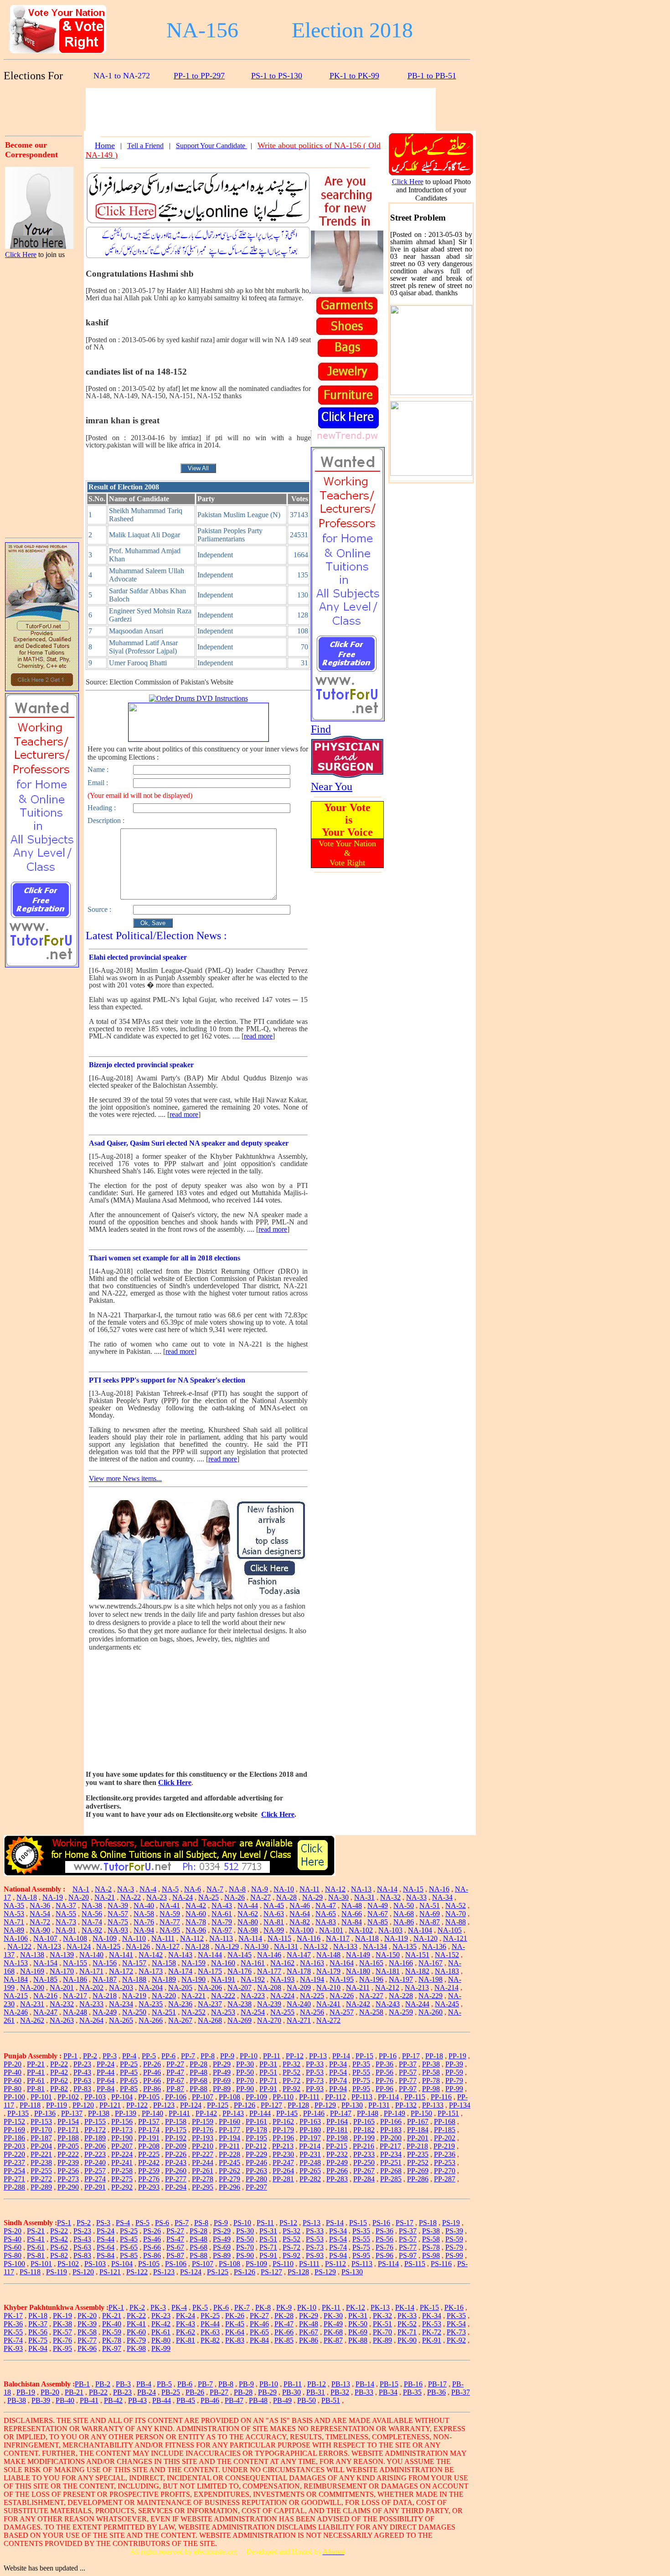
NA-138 (32, 1955)
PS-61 (36, 2247)
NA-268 (210, 2020)
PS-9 (221, 2223)
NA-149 (358, 1955)
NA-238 (240, 2004)
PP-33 (315, 2064)
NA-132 (316, 1946)
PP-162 (283, 2121)
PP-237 (14, 2162)
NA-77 (170, 1922)
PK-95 (62, 2348)
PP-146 (314, 2113)
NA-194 (312, 1979)
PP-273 (68, 2179)
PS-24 (106, 2231)
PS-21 (36, 2231)
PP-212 (256, 2146)
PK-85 (284, 2340)
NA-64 (300, 1914)
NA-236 (180, 2004)
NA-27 (260, 1897)
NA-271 (299, 2020)
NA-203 (121, 1987)
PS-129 (325, 2272)
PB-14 (365, 2384)
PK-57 (62, 2332)
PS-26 (152, 2231)
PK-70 (382, 2332)
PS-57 (408, 2239)
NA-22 (131, 1897)
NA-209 (299, 1987)
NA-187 (105, 1979)
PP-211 (229, 2146)
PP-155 (95, 2121)
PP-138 (99, 2113)
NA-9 (260, 1889)
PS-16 (381, 2223)
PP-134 (460, 2105)
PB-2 (103, 2384)
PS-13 (312, 2223)
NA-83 (326, 1922)
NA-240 (299, 2004)
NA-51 (430, 1905)
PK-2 (137, 2307)
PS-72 (291, 2247)
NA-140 (91, 1955)
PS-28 (198, 2231)
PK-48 (309, 2324)
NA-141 (121, 1955)
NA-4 (148, 1889)
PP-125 (218, 2105)
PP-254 (14, 2171)
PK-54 (456, 2324)
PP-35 (361, 2064)
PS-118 (30, 2272)
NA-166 (401, 1963)
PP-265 (310, 2171)
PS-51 (268, 2239)
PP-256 (68, 2171)
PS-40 (13, 2239)
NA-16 (439, 1889)
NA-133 (345, 1946)
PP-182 (364, 2130)
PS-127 (271, 2272)
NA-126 (138, 1946)
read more (258, 1036)
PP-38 (431, 2064)
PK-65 (259, 2332)
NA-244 (417, 2004)
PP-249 (337, 2162)
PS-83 (82, 2255)
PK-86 (309, 2340)
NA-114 (250, 1938)
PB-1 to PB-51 (432, 76)
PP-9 (227, 2056)
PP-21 (36, 2064)
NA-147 (299, 1955)
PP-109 (256, 2097)
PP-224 (122, 2154)
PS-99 (454, 2255)
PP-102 (68, 2097)
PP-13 (318, 2056)
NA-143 (180, 1955)
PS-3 (103, 2223)
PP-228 (229, 2154)
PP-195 (256, 2138)
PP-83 (82, 2089)
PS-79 (454, 2247)
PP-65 (129, 2080)
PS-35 (361, 2231)
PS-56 (384, 2239)
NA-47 (326, 1905)
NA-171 (91, 1971)
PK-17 (13, 2316)
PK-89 (382, 2340)
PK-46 (259, 2324)
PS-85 (129, 2255)
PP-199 (364, 2138)
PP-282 (310, 2179)
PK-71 (407, 2332)
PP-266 (337, 2171)
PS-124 (191, 2272)
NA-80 (248, 1922)
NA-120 (425, 1938)
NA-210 (328, 1987)
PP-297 (256, 2187)
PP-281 (283, 2179)
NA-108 (75, 1938)
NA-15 (413, 1889)
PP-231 (310, 2154)
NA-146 (269, 1955)
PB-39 (41, 2400)
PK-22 (136, 2316)
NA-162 (282, 1963)
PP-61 (36, 2080)
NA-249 (105, 2012)
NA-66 (352, 1914)
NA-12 (335, 1889)
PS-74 (338, 2247)
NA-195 (342, 1979)
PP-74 (338, 2080)
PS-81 (36, 2255)
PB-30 (291, 2392)
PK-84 (259, 2340)
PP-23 (82, 2064)
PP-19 (457, 2056)
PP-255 (41, 2171)
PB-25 (171, 2392)
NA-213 (417, 1987)
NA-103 (390, 1930)
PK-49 (333, 2324)
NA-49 (378, 1905)
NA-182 (417, 1971)
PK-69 (358, 2332)
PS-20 (13, 2231)
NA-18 (27, 1897)
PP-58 (431, 2072)
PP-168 (445, 2121)
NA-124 (79, 1946)
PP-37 (408, 2064)
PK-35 (456, 2316)
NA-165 (371, 1963)
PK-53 (432, 2324)
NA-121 (455, 1938)
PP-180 (310, 2130)
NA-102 (361, 1930)
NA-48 (352, 1905)
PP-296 (229, 2187)
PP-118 (30, 2105)
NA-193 (282, 1979)
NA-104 (420, 1930)
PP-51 (268, 2072)
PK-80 (161, 2340)
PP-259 (149, 2171)
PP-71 (268, 2080)
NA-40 (144, 1905)
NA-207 (240, 1987)
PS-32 (291, 2231)
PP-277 (176, 2179)
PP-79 (454, 2080)
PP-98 (431, 2089)
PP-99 (454, 2089)
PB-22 (98, 2392)
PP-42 (59, 2072)
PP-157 (149, 2121)
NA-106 (16, 1938)
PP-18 (434, 2056)
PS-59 (454, 2239)
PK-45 (235, 2324)
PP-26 (152, 2064)
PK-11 (331, 2307)
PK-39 (87, 2324)
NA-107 (45, 1938)
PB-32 (340, 2392)
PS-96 (384, 2255)
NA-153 (16, 1963)
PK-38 (62, 2324)
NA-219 (134, 1996)
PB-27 (219, 2392)
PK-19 (62, 2316)
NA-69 (430, 1914)
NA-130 (256, 1946)
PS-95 (361, 2255)
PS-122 (137, 2272)
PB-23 (122, 2392)
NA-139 (62, 1955)
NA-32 (390, 1897)
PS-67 (175, 2247)
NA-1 (81, 1889)
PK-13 (380, 2307)
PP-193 (203, 2138)
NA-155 (75, 1963)
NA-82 (300, 1922)
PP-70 (245, 2080)
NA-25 (209, 1897)
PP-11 (272, 2056)
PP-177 (229, 2130)
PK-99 (161, 2348)
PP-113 (362, 2097)
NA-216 (45, 1996)
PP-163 (310, 2121)
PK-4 (179, 2307)
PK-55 (13, 2332)
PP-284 (364, 2179)
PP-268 (391, 2171)
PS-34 (338, 2231)
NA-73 (66, 1922)
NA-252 (193, 2012)
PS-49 (222, 2239)
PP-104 (122, 2097)
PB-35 (412, 2392)
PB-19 (26, 2392)
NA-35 (14, 1905)
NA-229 (430, 1996)
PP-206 (95, 2146)
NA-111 (163, 1938)
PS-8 (201, 2223)
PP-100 (14, 2097)
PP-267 (364, 2171)
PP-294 (176, 2187)
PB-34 (388, 2392)
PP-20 (13, 2064)
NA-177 (269, 1971)
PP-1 (70, 2056)
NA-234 (121, 2004)
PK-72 (432, 2332)
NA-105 (450, 1930)
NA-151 (417, 1955)
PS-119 (57, 2272)
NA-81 (274, 1922)
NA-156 (105, 1963)
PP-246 (256, 2162)
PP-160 (229, 2121)
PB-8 (226, 2384)
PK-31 (358, 2316)
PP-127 (271, 2105)
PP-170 (41, 2130)
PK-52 (407, 2324)
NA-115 (279, 1938)
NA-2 (103, 1889)
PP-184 (418, 2130)
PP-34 (338, 2064)
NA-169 (32, 1971)
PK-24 (186, 2316)
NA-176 (240, 1971)
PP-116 (441, 2097)
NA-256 (312, 2012)
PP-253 (445, 2162)
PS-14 (335, 2223)
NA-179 (328, 1971)
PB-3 (123, 2384)
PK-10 (307, 2307)
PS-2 (84, 2223)
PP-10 (249, 2056)
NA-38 (92, 1905)
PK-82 (210, 2340)
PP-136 (45, 2113)
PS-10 (242, 2223)
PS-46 (152, 2239)
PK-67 (309, 2332)
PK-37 (38, 2324)
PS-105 (149, 2264)
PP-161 (256, 2121)
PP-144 (260, 2113)
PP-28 (198, 2064)
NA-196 (371, 1979)
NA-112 (192, 1938)
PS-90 (245, 2255)
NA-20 (79, 1897)
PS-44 (106, 2239)
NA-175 (210, 1971)
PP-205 (68, 2146)
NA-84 (352, 1922)
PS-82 (59, 2255)
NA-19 (53, 1897)
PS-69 (222, 2247)
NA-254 (253, 2012)
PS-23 (82, 2231)
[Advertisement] (45, 108)
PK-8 (263, 2307)
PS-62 (59, 2247)
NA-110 (134, 1938)
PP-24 (106, 2064)
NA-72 (40, 1922)
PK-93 (13, 2348)
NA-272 (328, 2020)
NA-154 (45, 1963)
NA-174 (180, 1971)
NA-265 (121, 2020)
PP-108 (229, 2097)
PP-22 (59, 2064)
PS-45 (129, 2239)
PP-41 (36, 2072)
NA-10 (284, 1889)
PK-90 (407, 2340)
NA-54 (40, 1914)
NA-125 (108, 1946)
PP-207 (122, 2146)
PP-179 (283, 2130)
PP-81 (36, 2089)
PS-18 (428, 2223)
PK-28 (284, 2316)
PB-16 (413, 2384)
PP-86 (152, 2089)
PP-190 (122, 2138)
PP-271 (14, 2179)
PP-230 (283, 2154)
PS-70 (245, 2247)
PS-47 (175, 2239)
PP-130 (352, 2105)
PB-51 (331, 2400)
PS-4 (123, 2223)
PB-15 (389, 2384)
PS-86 (152, 2255)
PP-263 (256, 2171)
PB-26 (195, 2392)
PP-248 (310, 2162)
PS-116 (441, 2264)
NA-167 (430, 1963)
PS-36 (384, 2231)
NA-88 (456, 1922)
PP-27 (175, 2064)
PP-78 (431, 2080)
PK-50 (358, 2324)
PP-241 (122, 2162)
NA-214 (446, 1987)
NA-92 (92, 1930)
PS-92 (291, 2255)
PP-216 (363, 2146)
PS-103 (95, 2264)
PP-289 (41, 2187)
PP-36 (384, 2064)
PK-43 (186, 2324)
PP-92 (291, 2089)
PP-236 (445, 2154)
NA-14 (387, 1889)
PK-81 (186, 2340)
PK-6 (221, 2307)
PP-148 (368, 2113)
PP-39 (454, 2064)
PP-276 (149, 2179)
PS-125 (218, 2272)
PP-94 (338, 2089)
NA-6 (193, 1889)
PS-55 (361, 2239)
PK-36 (13, 2324)
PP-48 (198, 2072)
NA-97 (222, 1930)
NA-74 (92, 1922)
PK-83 (235, 2340)
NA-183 (447, 1971)
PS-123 (164, 2272)
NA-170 (62, 1971)
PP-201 (418, 2138)
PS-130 (352, 2272)
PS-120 (83, 2272)
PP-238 (41, 2162)
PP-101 (41, 2097)
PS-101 (41, 2264)
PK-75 (38, 2340)
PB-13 (341, 2384)
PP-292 (122, 2187)
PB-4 (144, 2384)
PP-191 (149, 2138)
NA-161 (253, 1963)
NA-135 (405, 1946)
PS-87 (175, 2255)
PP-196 (283, 2138)
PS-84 (106, 2255)
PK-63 (210, 2332)
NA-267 (180, 2020)
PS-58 (431, 2239)
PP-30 (245, 2064)
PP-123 (164, 2105)
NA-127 (167, 1946)
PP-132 (406, 2105)
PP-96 (384, 2089)
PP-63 (82, 2080)
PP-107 (203, 2097)
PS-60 (13, 2247)
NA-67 (378, 1914)
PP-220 (14, 2154)
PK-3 (158, 2307)
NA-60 (196, 1914)
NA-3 (126, 1889)
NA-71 (14, 1922)
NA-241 (328, 2004)
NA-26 (234, 1897)
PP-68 (198, 2080)
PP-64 (106, 2080)
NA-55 (66, 1914)
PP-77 (408, 2080)
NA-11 (309, 1889)
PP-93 (315, 2089)
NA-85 (378, 1922)
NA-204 (151, 1987)
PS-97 (408, 2255)
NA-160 (223, 1963)
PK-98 (136, 2348)
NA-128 (197, 1946)
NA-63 (274, 1914)
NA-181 (388, 1971)
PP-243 (176, 2162)
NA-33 (416, 1897)
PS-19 (451, 2223)
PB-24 (147, 2392)
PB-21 (74, 2392)
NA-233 (91, 2004)
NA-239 (269, 2004)
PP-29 (222, 2064)
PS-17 (405, 2223)
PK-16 (454, 2307)
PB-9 (246, 2384)
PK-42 (161, 2324)
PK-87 (333, 2340)
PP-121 (110, 2105)
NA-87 (430, 1922)
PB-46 (210, 2400)
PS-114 (388, 2264)
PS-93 (315, 2255)
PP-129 (325, 2105)
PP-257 (95, 2171)
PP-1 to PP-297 (199, 76)
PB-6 (185, 2384)
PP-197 (310, 2138)
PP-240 (95, 2162)
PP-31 (268, 2064)
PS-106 (176, 2264)
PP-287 (445, 2179)
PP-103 (95, 2097)
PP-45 (129, 2072)
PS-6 (162, 2223)
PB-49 (282, 2400)
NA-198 (430, 1979)
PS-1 (64, 2223)
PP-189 (95, 2138)
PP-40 (13, 2072)
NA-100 (301, 1930)
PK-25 (210, 2316)
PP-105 (149, 2097)
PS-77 (408, 2247)
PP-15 (364, 2056)
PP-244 (203, 2162)
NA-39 (118, 1905)
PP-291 (95, 2187)
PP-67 (175, 2080)
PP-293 (149, 2187)
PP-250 (364, 2162)
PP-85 (129, 2089)
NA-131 (286, 1946)
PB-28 (243, 2392)
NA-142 (151, 1955)
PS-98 (431, 2255)
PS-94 (338, 2255)
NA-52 (456, 1905)
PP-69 (222, 2080)
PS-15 (358, 2223)
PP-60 (13, 2080)
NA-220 (164, 1996)
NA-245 (447, 2004)
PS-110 (283, 2264)
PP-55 (361, 2072)
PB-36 (436, 2392)
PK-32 (382, 2316)
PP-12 (295, 2056)
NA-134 (375, 1946)
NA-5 (170, 1889)
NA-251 (164, 2012)
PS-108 (229, 2264)
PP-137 (72, 2113)
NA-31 (364, 1897)
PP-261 (203, 2171)
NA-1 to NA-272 (122, 76)
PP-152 (14, 2121)
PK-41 (136, 2324)
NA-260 (430, 2012)
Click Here (21, 255)
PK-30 (333, 2316)
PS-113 (362, 2264)
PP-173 (122, 2130)
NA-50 (404, 1905)
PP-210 (203, 2146)
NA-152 (447, 1955)
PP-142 (206, 2113)
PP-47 (175, 2072)
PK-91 (432, 2340)
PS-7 (182, 2223)
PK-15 (429, 2307)
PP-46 (152, 2072)
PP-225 (149, 2154)
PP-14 (341, 2056)
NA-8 (237, 1889)
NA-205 (180, 1987)
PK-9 (284, 2307)
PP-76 (384, 2080)
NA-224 (282, 1996)
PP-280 (256, 2179)
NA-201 (62, 1987)
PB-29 (267, 2392)
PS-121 (110, 2272)
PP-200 (391, 2138)
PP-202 (445, 2138)
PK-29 (309, 2316)
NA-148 (328, 1955)
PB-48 (258, 2400)
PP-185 (445, 2130)
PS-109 (256, 2264)
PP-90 (245, 2089)
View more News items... (125, 1478)
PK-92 (456, 2340)
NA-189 (164, 1979)
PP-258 (122, 2171)
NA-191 (223, 1979)
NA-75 (118, 1922)
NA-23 (157, 1897)
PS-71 (268, 2247)
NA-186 (75, 1979)
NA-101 (331, 1930)
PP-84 (106, 2089)
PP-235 (418, 2154)
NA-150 (388, 1955)
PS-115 (415, 2264)
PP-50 (245, 2072)
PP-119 (57, 2105)
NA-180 (358, 1971)
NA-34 (442, 1897)
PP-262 (229, 2171)
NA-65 (326, 1914)
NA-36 (40, 1905)
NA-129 (227, 1946)
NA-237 (210, 2004)
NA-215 (16, 1996)
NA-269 (240, 2020)
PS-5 (142, 2223)
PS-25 (129, 2231)
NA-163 (312, 1963)
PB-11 (293, 2384)
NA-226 (342, 1996)
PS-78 (431, 2247)
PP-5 (149, 2056)
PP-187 (41, 2138)
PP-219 (444, 2146)
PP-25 (129, 2064)
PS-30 (245, 2231)
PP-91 (268, 2089)
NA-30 (338, 1897)
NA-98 (248, 1930)
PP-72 (291, 2080)
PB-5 (164, 2384)
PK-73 (456, 2332)
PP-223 (95, 2154)
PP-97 (408, 2089)
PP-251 (391, 2162)
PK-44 (210, 2324)
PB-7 (205, 2384)
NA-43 (222, 1905)
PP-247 (283, 2162)
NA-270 (269, 2020)
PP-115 (415, 2097)
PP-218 (417, 2146)
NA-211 (358, 1987)
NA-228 (401, 1996)
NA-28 (286, 1897)
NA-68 (404, 1914)
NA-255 (282, 2012)
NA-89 (14, 1930)
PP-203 (14, 2146)
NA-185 (45, 1979)
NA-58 (144, 1914)
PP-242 (149, 2162)
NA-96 (196, 1930)
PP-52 (291, 2072)
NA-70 (456, 1914)
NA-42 (196, 1905)
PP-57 (408, 2072)
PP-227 (203, 2154)
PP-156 (122, 2121)
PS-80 (13, 2255)
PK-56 (38, 2332)
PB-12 (317, 2384)
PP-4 (129, 2056)
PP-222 (68, 2154)
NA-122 (19, 1946)
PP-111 (309, 2097)
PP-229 (256, 2154)
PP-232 (337, 2154)
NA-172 (121, 1971)
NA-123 (49, 1946)
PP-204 (41, 2146)
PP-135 (18, 2113)
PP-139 (126, 2113)
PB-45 (186, 2400)
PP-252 (418, 2162)
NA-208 (269, 1987)
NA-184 (16, 1979)
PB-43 (137, 2400)
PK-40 (112, 2324)
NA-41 (170, 1905)
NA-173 (151, 1971)
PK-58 (87, 2332)
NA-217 (75, 1996)
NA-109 (105, 1938)
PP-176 (203, 2130)
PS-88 (198, 2255)
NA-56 (92, 1914)
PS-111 (309, 2264)
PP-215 (337, 2146)
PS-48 (198, 2239)
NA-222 (223, 1996)
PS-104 (122, 2264)
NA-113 (221, 1938)
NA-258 (371, 2012)
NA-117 (338, 1938)
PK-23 (161, 2316)
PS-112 (335, 2264)
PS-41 (36, 2239)
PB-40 (65, 2400)
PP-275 (122, 2179)
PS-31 (268, 2231)
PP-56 (384, 2072)
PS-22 (59, 2231)
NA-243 (388, 2004)
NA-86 (404, 1922)
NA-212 (387, 1987)
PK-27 (259, 2316)
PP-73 (315, 2080)
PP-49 (222, 2072)
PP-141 (179, 2113)
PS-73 (315, 2247)
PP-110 (283, 2097)
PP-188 (68, 2138)
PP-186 (14, 2138)
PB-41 (89, 2400)
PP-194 (229, 2138)
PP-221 (41, 2154)
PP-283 (337, 2179)
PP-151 (448, 2113)
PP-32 (291, 2064)
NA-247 (45, 2012)
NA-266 (151, 2020)
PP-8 (208, 2056)
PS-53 (315, 2239)
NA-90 (40, 1930)
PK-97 (112, 2348)
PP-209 (176, 2146)
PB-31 (316, 2392)
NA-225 (312, 1996)
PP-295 (203, 2187)
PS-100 (14, 2264)
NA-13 (361, 1889)
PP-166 (391, 2121)
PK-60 (136, 2332)
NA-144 (210, 1955)
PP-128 (298, 2105)
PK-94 (38, 2348)
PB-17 (437, 2384)
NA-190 (193, 1979)
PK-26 (235, 2316)
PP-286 (418, 2179)
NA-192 (253, 1979)
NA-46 (300, 1905)
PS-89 (222, 2255)
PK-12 (356, 2307)
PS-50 (245, 2239)
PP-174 (149, 2130)
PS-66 (152, 2247)
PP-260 (176, 2171)
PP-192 (176, 2138)
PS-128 (298, 2272)
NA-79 (222, 1922)
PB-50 (307, 2400)
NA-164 (342, 1963)
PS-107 (203, 2264)
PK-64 (235, 2332)
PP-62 (59, 2080)
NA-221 (193, 1996)
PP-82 (59, 2089)
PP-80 (13, 2089)
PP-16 (388, 2056)
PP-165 (364, 2121)
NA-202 (91, 1987)
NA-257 (342, 2012)
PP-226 (176, 2154)
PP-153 (41, 2121)
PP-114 (388, 2097)
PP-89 (222, 2089)
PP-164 (337, 2121)
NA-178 (299, 1971)
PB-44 (162, 2400)
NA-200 (32, 1987)
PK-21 (112, 2316)
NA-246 (16, 2012)
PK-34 (432, 2316)
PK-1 (116, 2307)
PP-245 (229, 2162)
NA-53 (14, 1914)
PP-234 (391, 2154)
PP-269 (418, 2171)
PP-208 (149, 2146)
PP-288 (14, 2187)
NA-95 (170, 1930)
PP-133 (433, 2105)
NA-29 (312, 1897)
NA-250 (134, 2012)
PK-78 (112, 2340)
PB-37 (461, 2392)
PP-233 (364, 2154)
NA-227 (371, 1996)
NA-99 (274, 1930)
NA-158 (164, 1963)
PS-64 (106, 2247)
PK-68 (333, 2332)
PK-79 (136, 2340)
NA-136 (434, 1946)
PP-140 (152, 2113)
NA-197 (401, 1979)
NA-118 (367, 1938)
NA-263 (62, 2020)
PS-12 (288, 2223)
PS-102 (68, 2264)
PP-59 (454, 2072)
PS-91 (268, 2255)
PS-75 (361, 2247)
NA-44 (248, 1905)
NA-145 (240, 1955)
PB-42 (113, 2400)
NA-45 (274, 1905)
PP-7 (188, 2056)
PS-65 (129, 2247)
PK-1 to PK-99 (354, 76)
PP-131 (379, 2105)
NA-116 (309, 1938)
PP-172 (95, 2130)
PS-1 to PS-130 (277, 76)
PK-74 (13, 2340)
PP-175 (176, 2130)
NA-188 (134, 1979)
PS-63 (82, 2247)
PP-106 (176, 2097)
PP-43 (82, 2072)
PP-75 (361, 2080)
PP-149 (394, 2113)
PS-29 (222, 2231)
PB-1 (82, 2384)
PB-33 (364, 2392)
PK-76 (62, 2340)
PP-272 (41, 2179)
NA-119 (396, 1938)
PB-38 (17, 2400)
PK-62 (186, 2332)
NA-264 (91, 2020)
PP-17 (411, 2056)
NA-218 (105, 1996)
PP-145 (287, 2113)
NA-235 (151, 2004)
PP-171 (68, 2130)
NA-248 (75, 2012)
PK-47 (284, 2324)
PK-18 (38, 2316)
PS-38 (431, 2231)
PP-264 (283, 2171)
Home (105, 145)
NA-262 (32, 2020)
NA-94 (144, 1930)
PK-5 (200, 2307)
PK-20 (87, 2316)
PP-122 (137, 2105)
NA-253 (223, 2012)
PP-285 (391, 2179)
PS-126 (245, 2272)
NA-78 (196, 1922)
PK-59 (112, 2332)
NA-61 (222, 1914)
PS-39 (454, 2231)
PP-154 (68, 2121)
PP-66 (152, 2080)
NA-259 (401, 2012)
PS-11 (265, 2223)
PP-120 (83, 2105)
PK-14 (405, 2307)
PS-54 (338, 2239)
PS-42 (59, 2239)
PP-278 (203, 2179)
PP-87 (175, 2089)
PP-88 (198, 2089)
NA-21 (105, 1897)
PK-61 (161, 2332)
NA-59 (170, 1914)
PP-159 (203, 2121)
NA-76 (144, 1922)
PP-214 (310, 2146)
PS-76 (384, 2247)
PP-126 (245, 2105)
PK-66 (284, 2332)
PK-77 (87, 2340)
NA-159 (193, 1963)
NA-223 (253, 1996)
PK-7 (242, 2307)
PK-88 (358, 2340)
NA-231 (32, 2004)
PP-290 (68, 2187)
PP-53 (315, 2072)
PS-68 (198, 2247)
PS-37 (408, 2231)
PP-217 (390, 2146)
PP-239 (68, 2162)
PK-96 (87, 2348)
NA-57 (118, 1914)
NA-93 (118, 1930)
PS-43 (82, 2239)
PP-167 (418, 2121)
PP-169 (14, 2130)
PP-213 (283, 2146)
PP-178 (256, 2130)
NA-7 (215, 1889)
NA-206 (210, 1987)
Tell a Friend (145, 146)
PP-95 (361, 2089)
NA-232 (62, 2004)
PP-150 (421, 2113)
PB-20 (50, 2392)
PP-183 (391, 2130)
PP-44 (106, 2072)
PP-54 (338, 2072)
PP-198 (337, 2138)
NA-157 (134, 1963)
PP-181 (337, 2130)
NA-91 (66, 1930)
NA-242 (358, 2004)
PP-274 (95, 2179)
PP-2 (90, 2056)
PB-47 (234, 2400)
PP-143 (233, 2113)
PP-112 (335, 2097)
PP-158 (176, 2121)
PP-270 (445, 2171)
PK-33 (407, 2316)
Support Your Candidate (211, 146)
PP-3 (110, 2056)
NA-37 (66, 1905)
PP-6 (168, 2056)
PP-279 (229, 2179)
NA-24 (183, 1897)
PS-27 (175, 2231)
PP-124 (191, 2105)
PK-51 (382, 2324)
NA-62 (248, 1914)
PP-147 (341, 2113)
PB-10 (269, 2384)
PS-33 (315, 2231)
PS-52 (291, 2239)
